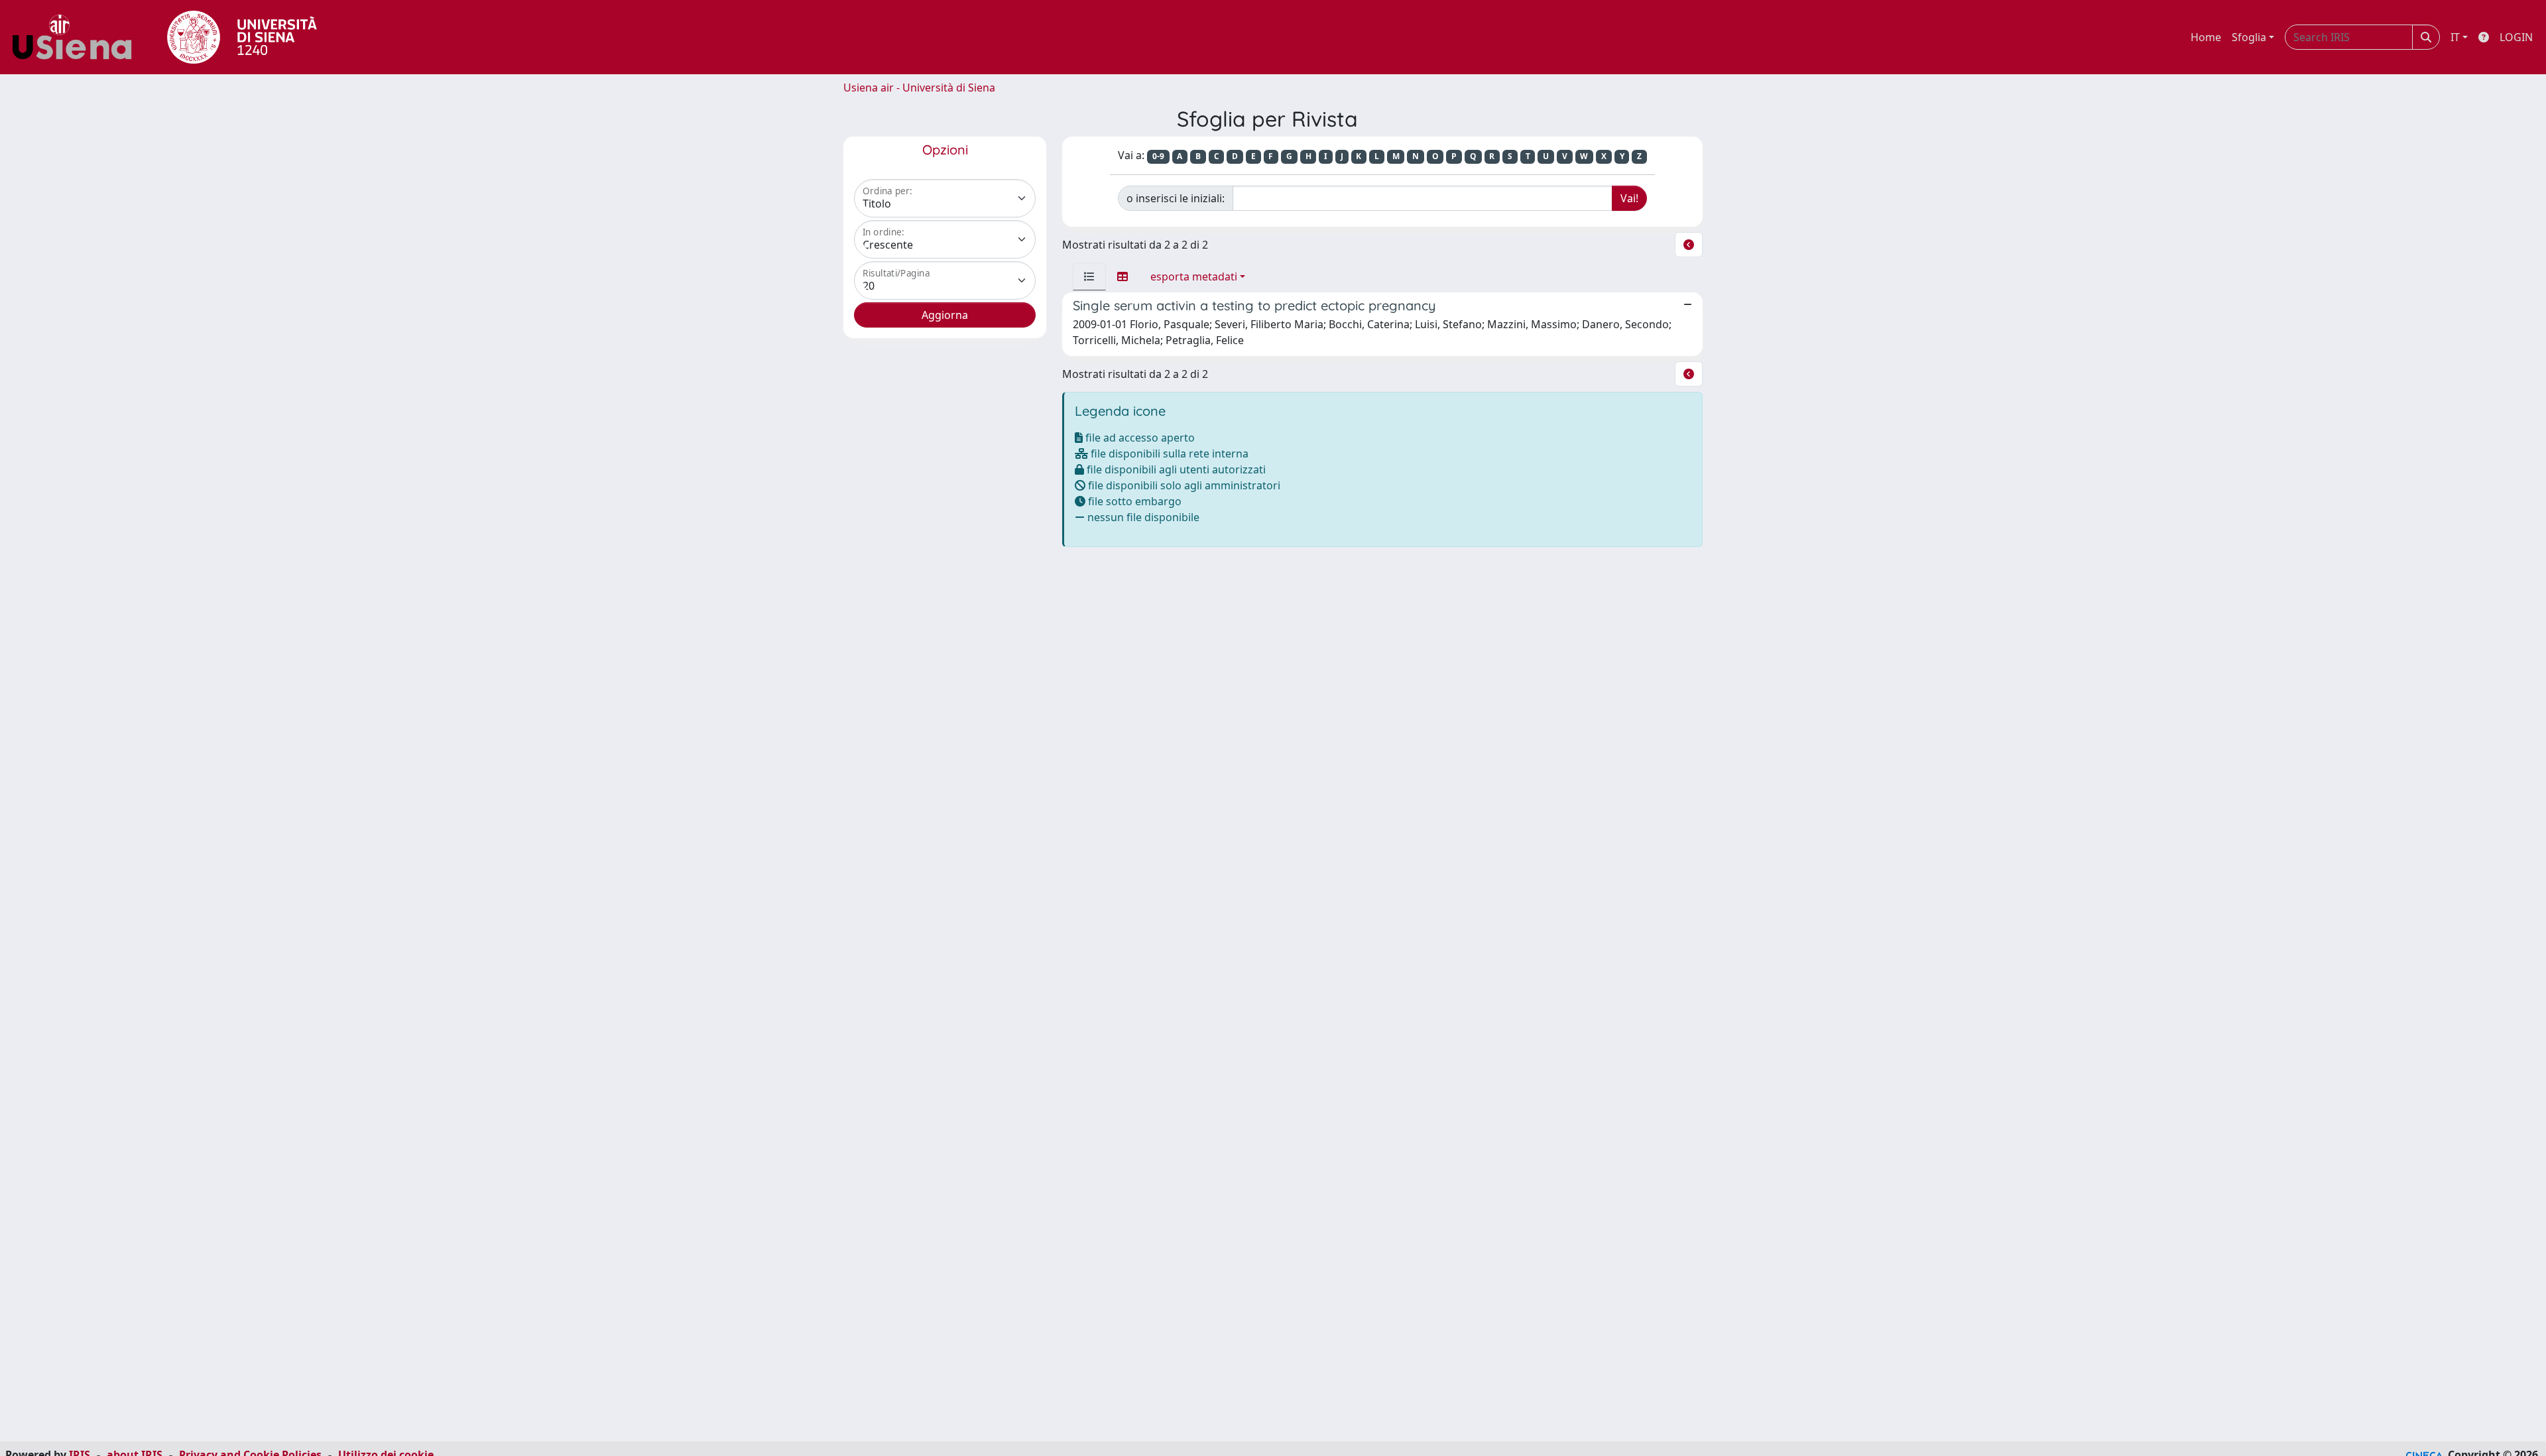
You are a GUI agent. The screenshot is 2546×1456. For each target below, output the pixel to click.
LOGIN (2516, 37)
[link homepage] (77, 37)
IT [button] (2455, 37)
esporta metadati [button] (1194, 276)
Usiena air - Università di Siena (919, 88)
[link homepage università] (242, 37)
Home (2206, 37)
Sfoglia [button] (2249, 37)
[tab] (1089, 276)
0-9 (1158, 156)
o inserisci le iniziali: (1176, 198)
